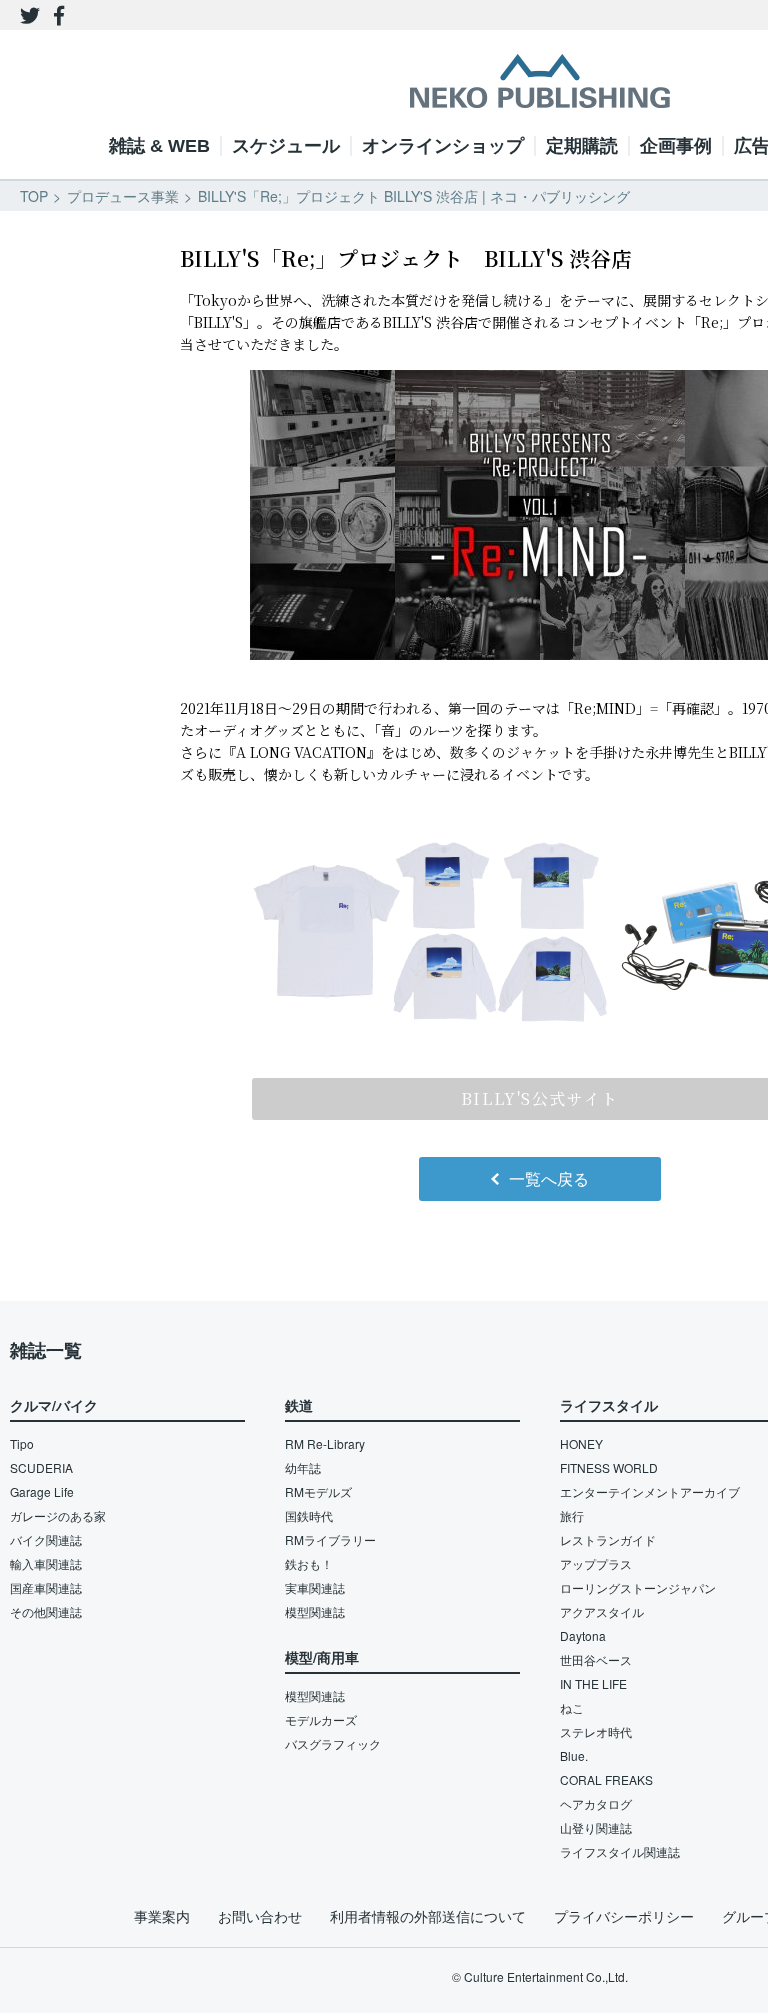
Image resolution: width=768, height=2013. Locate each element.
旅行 (572, 1515)
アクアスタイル (602, 1611)
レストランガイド (608, 1539)
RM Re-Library (325, 1443)
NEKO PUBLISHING (540, 81)
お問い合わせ (260, 1916)
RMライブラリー (330, 1539)
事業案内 (162, 1916)
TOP (34, 196)
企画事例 (676, 146)
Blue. (574, 1755)
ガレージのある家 (58, 1515)
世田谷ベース (596, 1659)
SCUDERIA (41, 1467)
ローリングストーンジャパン (638, 1587)
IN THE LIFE (593, 1683)
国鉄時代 (309, 1515)
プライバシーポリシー (624, 1916)
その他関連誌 (46, 1611)
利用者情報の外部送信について (428, 1916)
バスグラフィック (333, 1743)
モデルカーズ (321, 1719)
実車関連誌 (315, 1587)
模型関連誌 (315, 1611)
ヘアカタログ (596, 1803)
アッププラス (596, 1563)
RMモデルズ (318, 1491)
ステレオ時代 (596, 1731)
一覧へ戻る (549, 1178)
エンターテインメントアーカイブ (650, 1491)
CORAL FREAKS (606, 1779)
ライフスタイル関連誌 (620, 1851)
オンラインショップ (443, 146)
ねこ (572, 1707)
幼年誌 (303, 1467)
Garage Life (42, 1491)
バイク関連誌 (46, 1539)
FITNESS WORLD (609, 1467)
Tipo (22, 1443)
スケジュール (286, 146)
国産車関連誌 (46, 1587)
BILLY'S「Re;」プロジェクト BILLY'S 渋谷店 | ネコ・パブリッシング (414, 196)
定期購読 (582, 146)
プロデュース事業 (123, 196)
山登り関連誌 (596, 1827)
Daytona (583, 1635)
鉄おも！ (309, 1563)
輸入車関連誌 (46, 1563)
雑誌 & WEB (159, 146)
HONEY (581, 1443)
